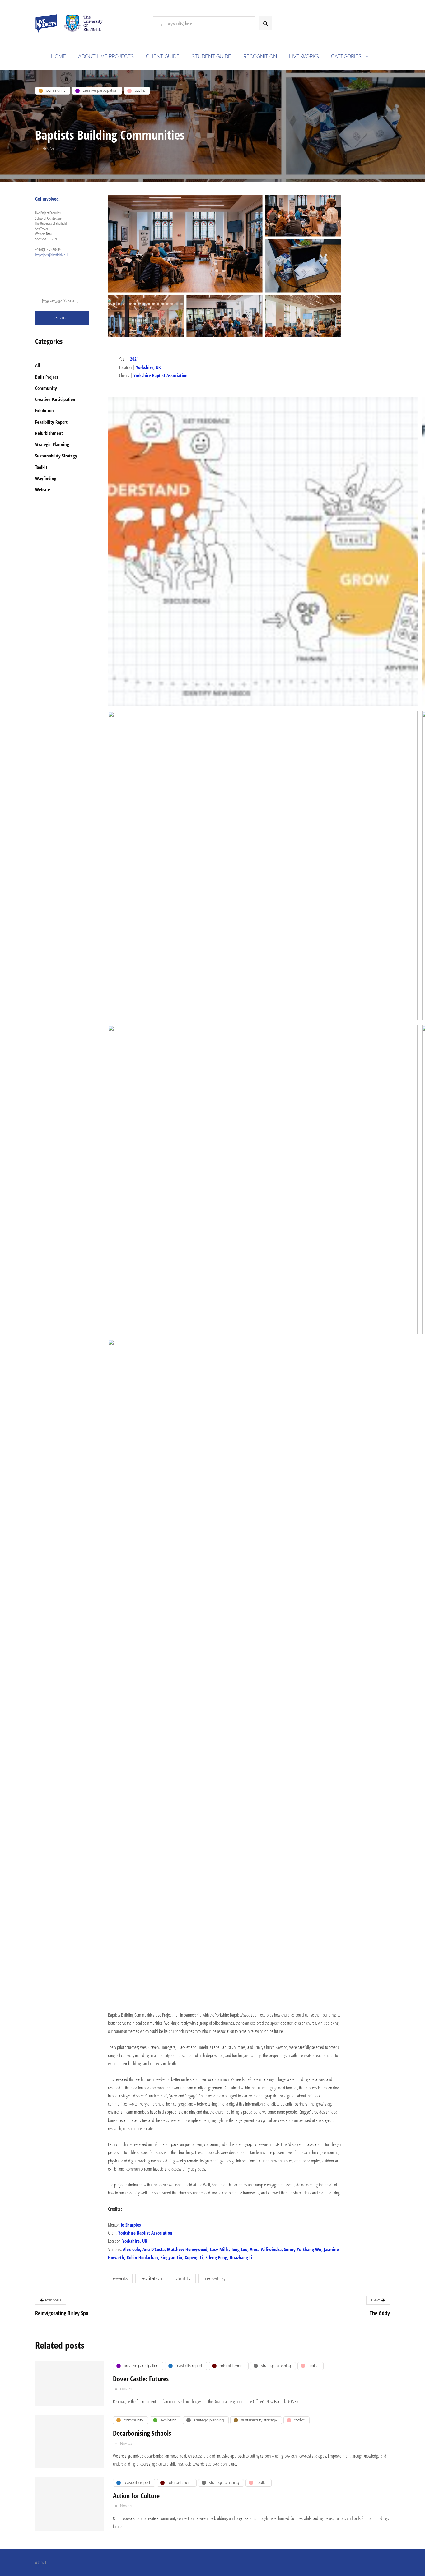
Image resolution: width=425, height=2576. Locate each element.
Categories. (347, 56)
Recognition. (261, 56)
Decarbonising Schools (142, 2433)
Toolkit (41, 467)
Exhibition (44, 410)
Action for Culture (136, 2495)
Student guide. (212, 56)
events (120, 2278)
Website (43, 489)
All (38, 365)
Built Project (47, 377)
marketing (214, 2278)
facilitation (151, 2278)
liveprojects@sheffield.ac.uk (52, 255)
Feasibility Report (51, 422)
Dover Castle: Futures (141, 2379)
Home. (59, 56)
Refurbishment (49, 433)
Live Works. (304, 56)
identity (183, 2278)
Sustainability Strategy (56, 456)
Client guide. (163, 56)
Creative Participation (55, 399)
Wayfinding (46, 478)
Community (46, 388)
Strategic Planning (52, 444)
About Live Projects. (106, 56)
